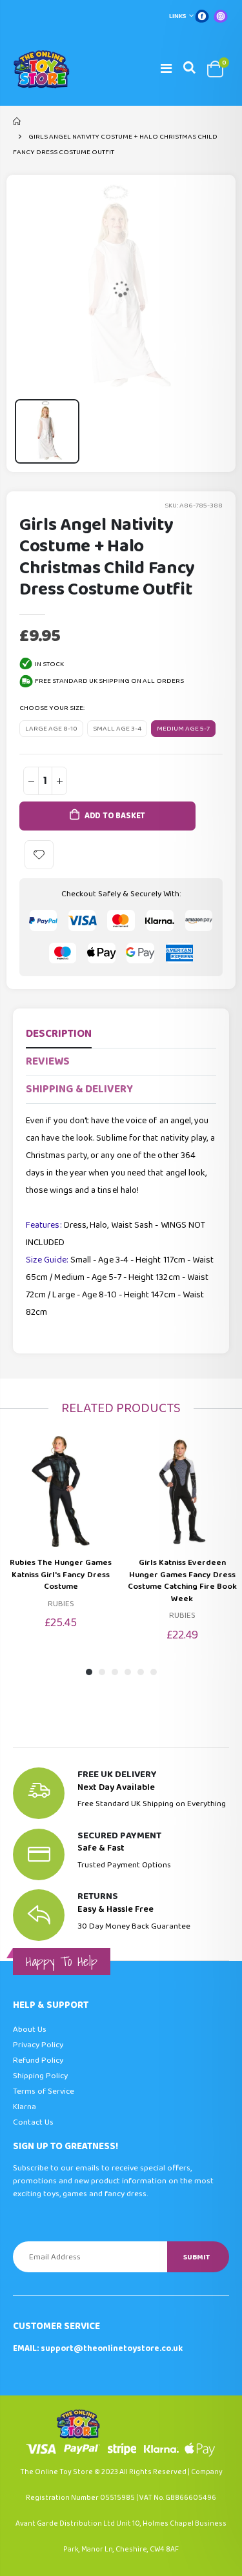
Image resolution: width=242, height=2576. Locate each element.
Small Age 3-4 (117, 729)
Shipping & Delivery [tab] (79, 1089)
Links (178, 16)
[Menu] (166, 69)
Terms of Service (44, 2091)
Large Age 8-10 (51, 729)
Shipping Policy (40, 2076)
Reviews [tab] (48, 1062)
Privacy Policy (38, 2045)
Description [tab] (59, 1034)
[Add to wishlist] (39, 855)
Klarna (25, 2107)
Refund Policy (38, 2060)
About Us (30, 2030)
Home (18, 121)
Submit (197, 2257)
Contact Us (33, 2122)
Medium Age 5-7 (183, 729)
